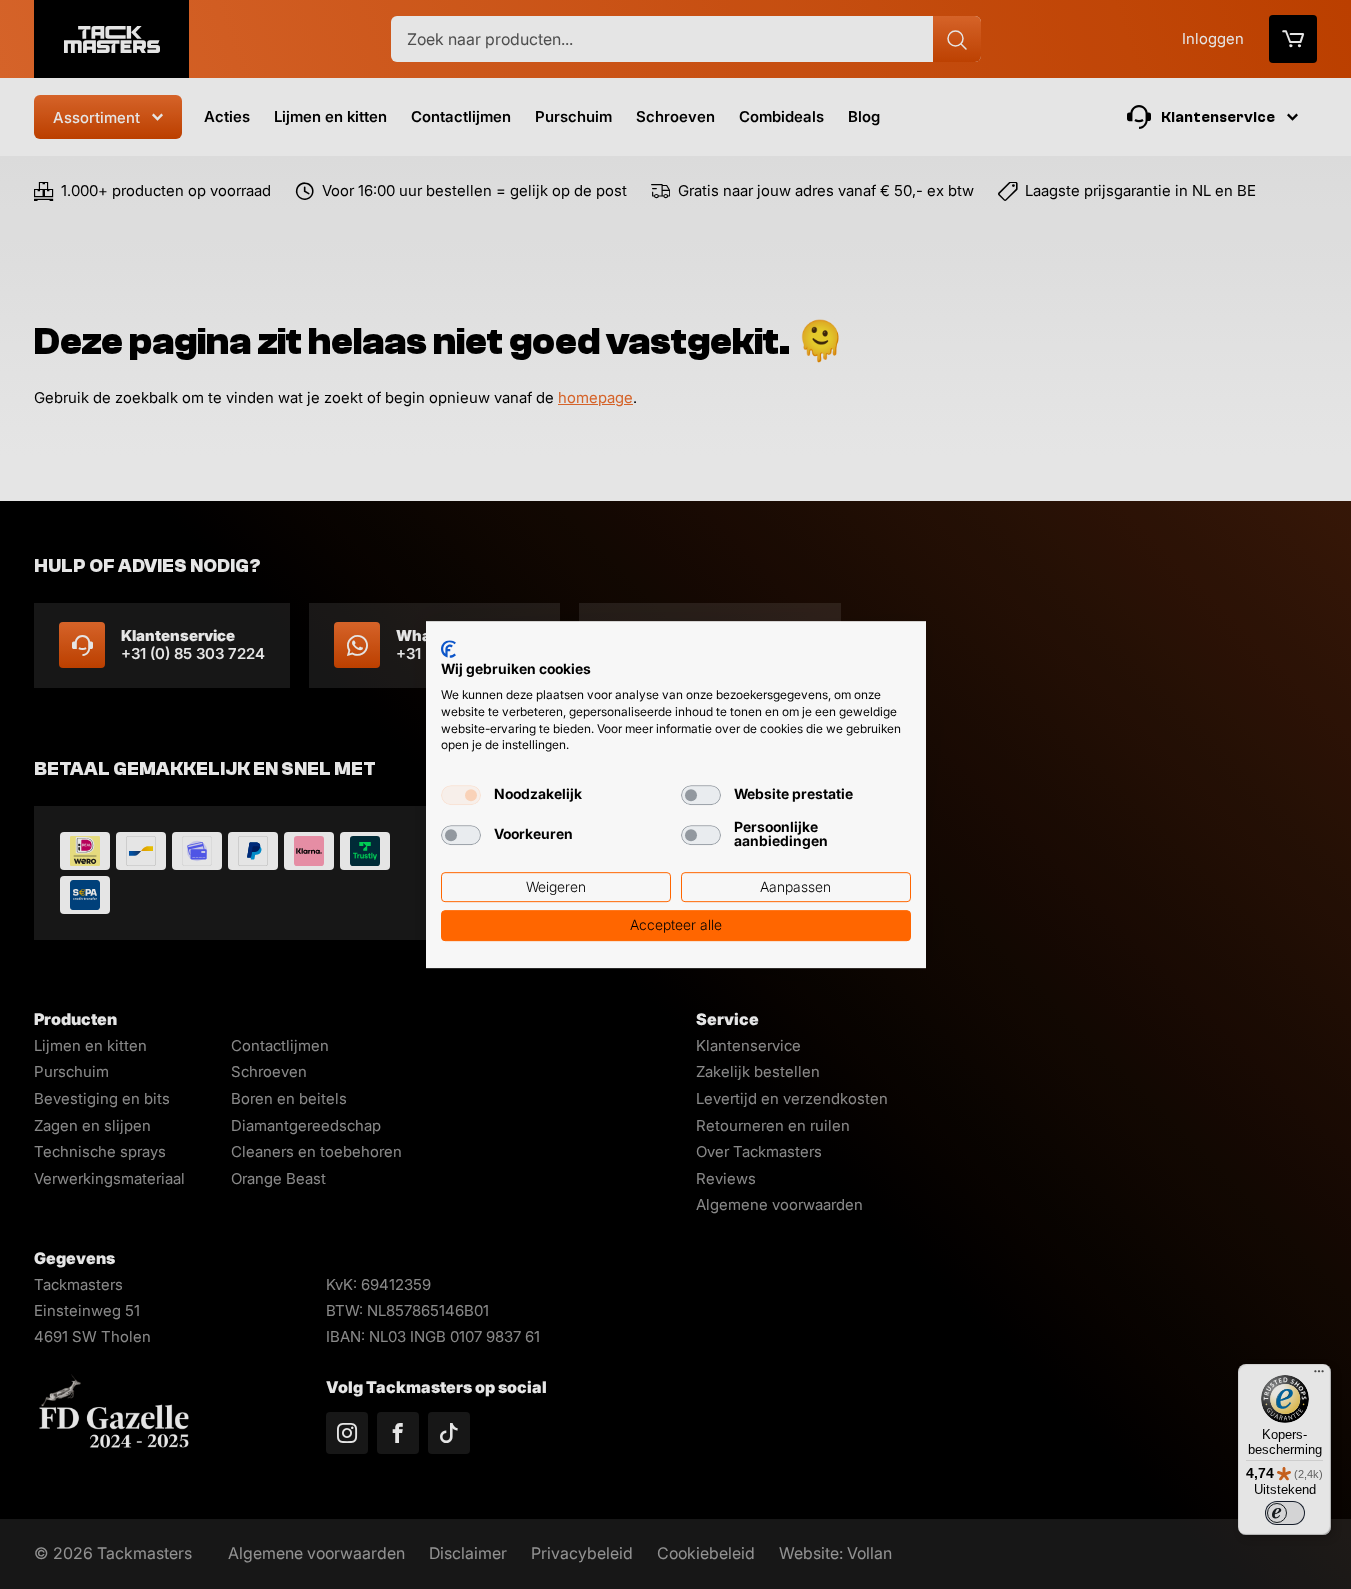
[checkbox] (461, 795)
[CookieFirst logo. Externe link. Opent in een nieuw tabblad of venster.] (448, 649)
